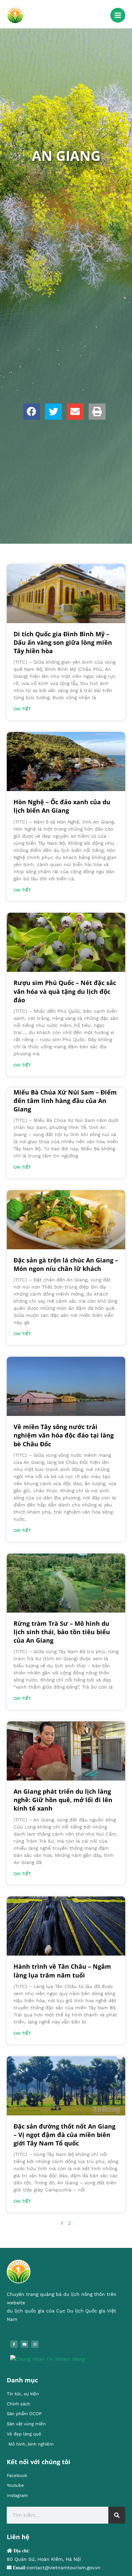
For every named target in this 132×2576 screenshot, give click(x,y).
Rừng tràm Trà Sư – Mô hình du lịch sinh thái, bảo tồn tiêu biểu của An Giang (62, 1632)
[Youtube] (24, 2344)
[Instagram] (35, 2344)
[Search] (117, 2515)
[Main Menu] (118, 15)
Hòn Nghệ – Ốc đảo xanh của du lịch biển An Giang (62, 806)
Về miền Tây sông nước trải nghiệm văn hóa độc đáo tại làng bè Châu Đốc (64, 1435)
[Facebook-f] (14, 2344)
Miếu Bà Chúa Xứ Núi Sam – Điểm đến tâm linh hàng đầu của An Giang (65, 1101)
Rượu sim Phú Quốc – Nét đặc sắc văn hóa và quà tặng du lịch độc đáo (65, 991)
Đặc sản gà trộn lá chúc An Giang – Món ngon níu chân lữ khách (66, 1264)
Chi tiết (22, 709)
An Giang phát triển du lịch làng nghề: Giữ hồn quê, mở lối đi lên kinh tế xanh (63, 1800)
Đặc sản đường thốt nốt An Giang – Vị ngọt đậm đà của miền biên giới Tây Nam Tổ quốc (64, 2135)
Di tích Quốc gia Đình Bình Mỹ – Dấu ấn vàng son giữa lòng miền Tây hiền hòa (63, 642)
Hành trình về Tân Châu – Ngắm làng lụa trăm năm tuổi (62, 1971)
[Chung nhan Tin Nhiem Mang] (48, 2359)
